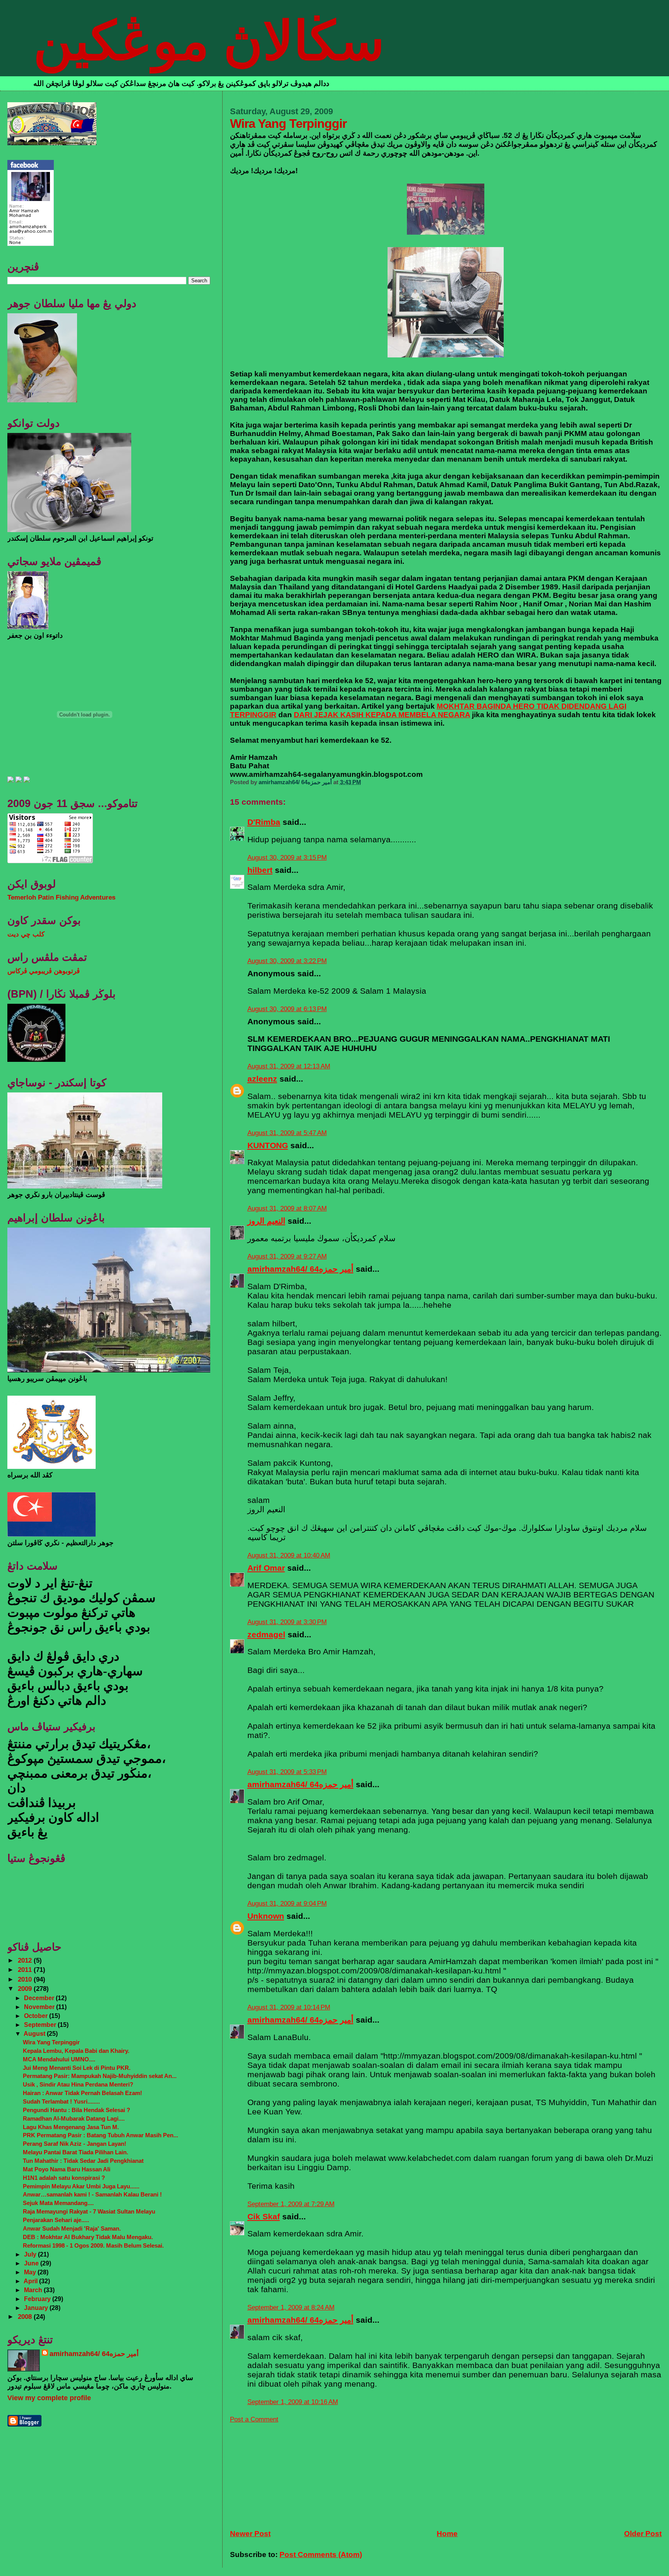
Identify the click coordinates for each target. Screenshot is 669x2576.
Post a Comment (254, 2419)
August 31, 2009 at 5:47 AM (287, 1133)
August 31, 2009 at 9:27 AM (287, 1256)
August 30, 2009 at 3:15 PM (287, 858)
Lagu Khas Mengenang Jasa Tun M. (71, 2127)
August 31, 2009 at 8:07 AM (287, 1208)
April (31, 2281)
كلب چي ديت (26, 934)
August (35, 2033)
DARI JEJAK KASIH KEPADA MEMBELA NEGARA (382, 715)
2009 (26, 1989)
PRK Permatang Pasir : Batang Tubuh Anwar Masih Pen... (100, 2135)
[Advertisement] (288, 2472)
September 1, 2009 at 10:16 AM (293, 2402)
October (37, 2016)
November (40, 2007)
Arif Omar (266, 1568)
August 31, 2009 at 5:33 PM (287, 1772)
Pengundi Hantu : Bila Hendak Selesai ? (76, 2110)
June (32, 2263)
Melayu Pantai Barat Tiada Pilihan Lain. (75, 2152)
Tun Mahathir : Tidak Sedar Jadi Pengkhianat (83, 2161)
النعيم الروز (266, 1221)
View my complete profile (49, 2398)
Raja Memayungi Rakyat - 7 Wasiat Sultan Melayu (89, 2211)
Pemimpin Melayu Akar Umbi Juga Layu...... (81, 2186)
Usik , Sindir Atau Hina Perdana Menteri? (78, 2084)
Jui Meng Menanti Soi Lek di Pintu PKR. (77, 2068)
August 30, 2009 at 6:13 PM (287, 1009)
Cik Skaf (264, 2216)
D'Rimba (264, 822)
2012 (26, 1960)
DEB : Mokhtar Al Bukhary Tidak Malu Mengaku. (88, 2237)
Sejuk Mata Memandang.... (58, 2203)
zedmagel (266, 1634)
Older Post (643, 2534)
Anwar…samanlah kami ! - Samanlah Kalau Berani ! (92, 2194)
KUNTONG (268, 1145)
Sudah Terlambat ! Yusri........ (61, 2101)
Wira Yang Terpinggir (51, 2042)
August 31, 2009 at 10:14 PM (289, 2007)
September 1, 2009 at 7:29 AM (291, 2204)
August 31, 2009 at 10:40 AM (289, 1555)
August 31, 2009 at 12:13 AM (289, 1066)
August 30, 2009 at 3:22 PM (287, 961)
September (41, 2025)
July (31, 2254)
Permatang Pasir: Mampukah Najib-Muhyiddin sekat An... (100, 2076)
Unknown (266, 1916)
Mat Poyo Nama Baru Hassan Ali (67, 2169)
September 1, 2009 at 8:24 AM (291, 2307)
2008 (26, 2317)
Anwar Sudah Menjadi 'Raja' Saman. (72, 2228)
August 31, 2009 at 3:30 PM (287, 1622)
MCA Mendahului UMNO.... (59, 2059)
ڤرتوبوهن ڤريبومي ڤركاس (44, 971)
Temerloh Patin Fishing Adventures (61, 897)
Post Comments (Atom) (321, 2555)
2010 (26, 1979)
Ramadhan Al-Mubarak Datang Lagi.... (74, 2118)
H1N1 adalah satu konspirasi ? (64, 2178)
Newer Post (250, 2534)
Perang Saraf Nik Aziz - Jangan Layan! (75, 2144)
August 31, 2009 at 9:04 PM (287, 1904)
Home (447, 2534)
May (31, 2272)
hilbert (260, 870)
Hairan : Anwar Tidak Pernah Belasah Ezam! (82, 2093)
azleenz (262, 1079)
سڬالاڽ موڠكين (209, 41)
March (34, 2290)
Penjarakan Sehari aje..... (56, 2220)
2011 (26, 1970)
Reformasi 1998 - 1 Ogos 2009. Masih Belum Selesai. (93, 2245)
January (37, 2308)
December (40, 1998)
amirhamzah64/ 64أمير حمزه (300, 1269)
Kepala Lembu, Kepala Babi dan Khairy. (76, 2051)
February (38, 2299)
